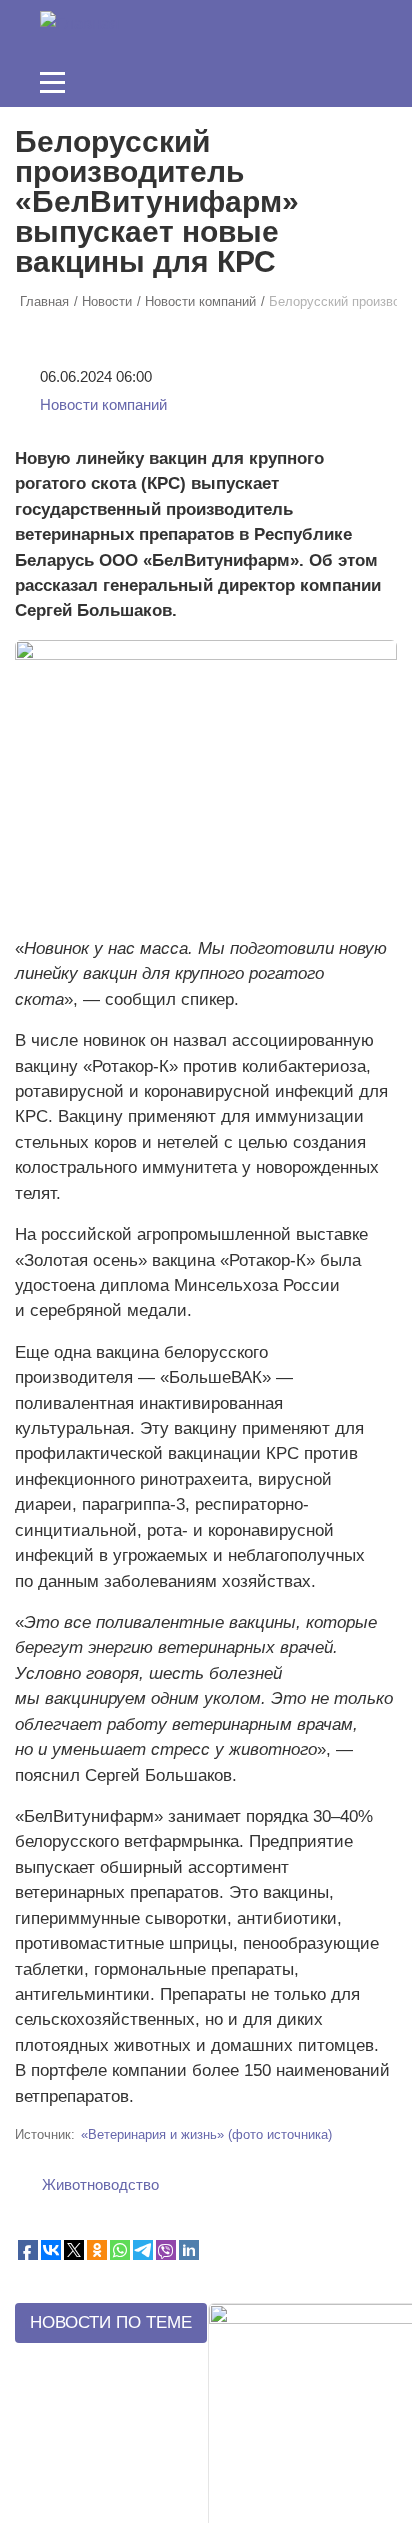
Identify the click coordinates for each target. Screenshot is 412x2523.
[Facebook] (271, 82)
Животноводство (100, 2185)
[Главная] (79, 23)
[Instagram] (209, 82)
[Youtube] (240, 82)
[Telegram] (364, 82)
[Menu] (52, 82)
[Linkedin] (302, 82)
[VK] (333, 82)
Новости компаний (103, 405)
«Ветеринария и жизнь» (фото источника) (206, 2134)
